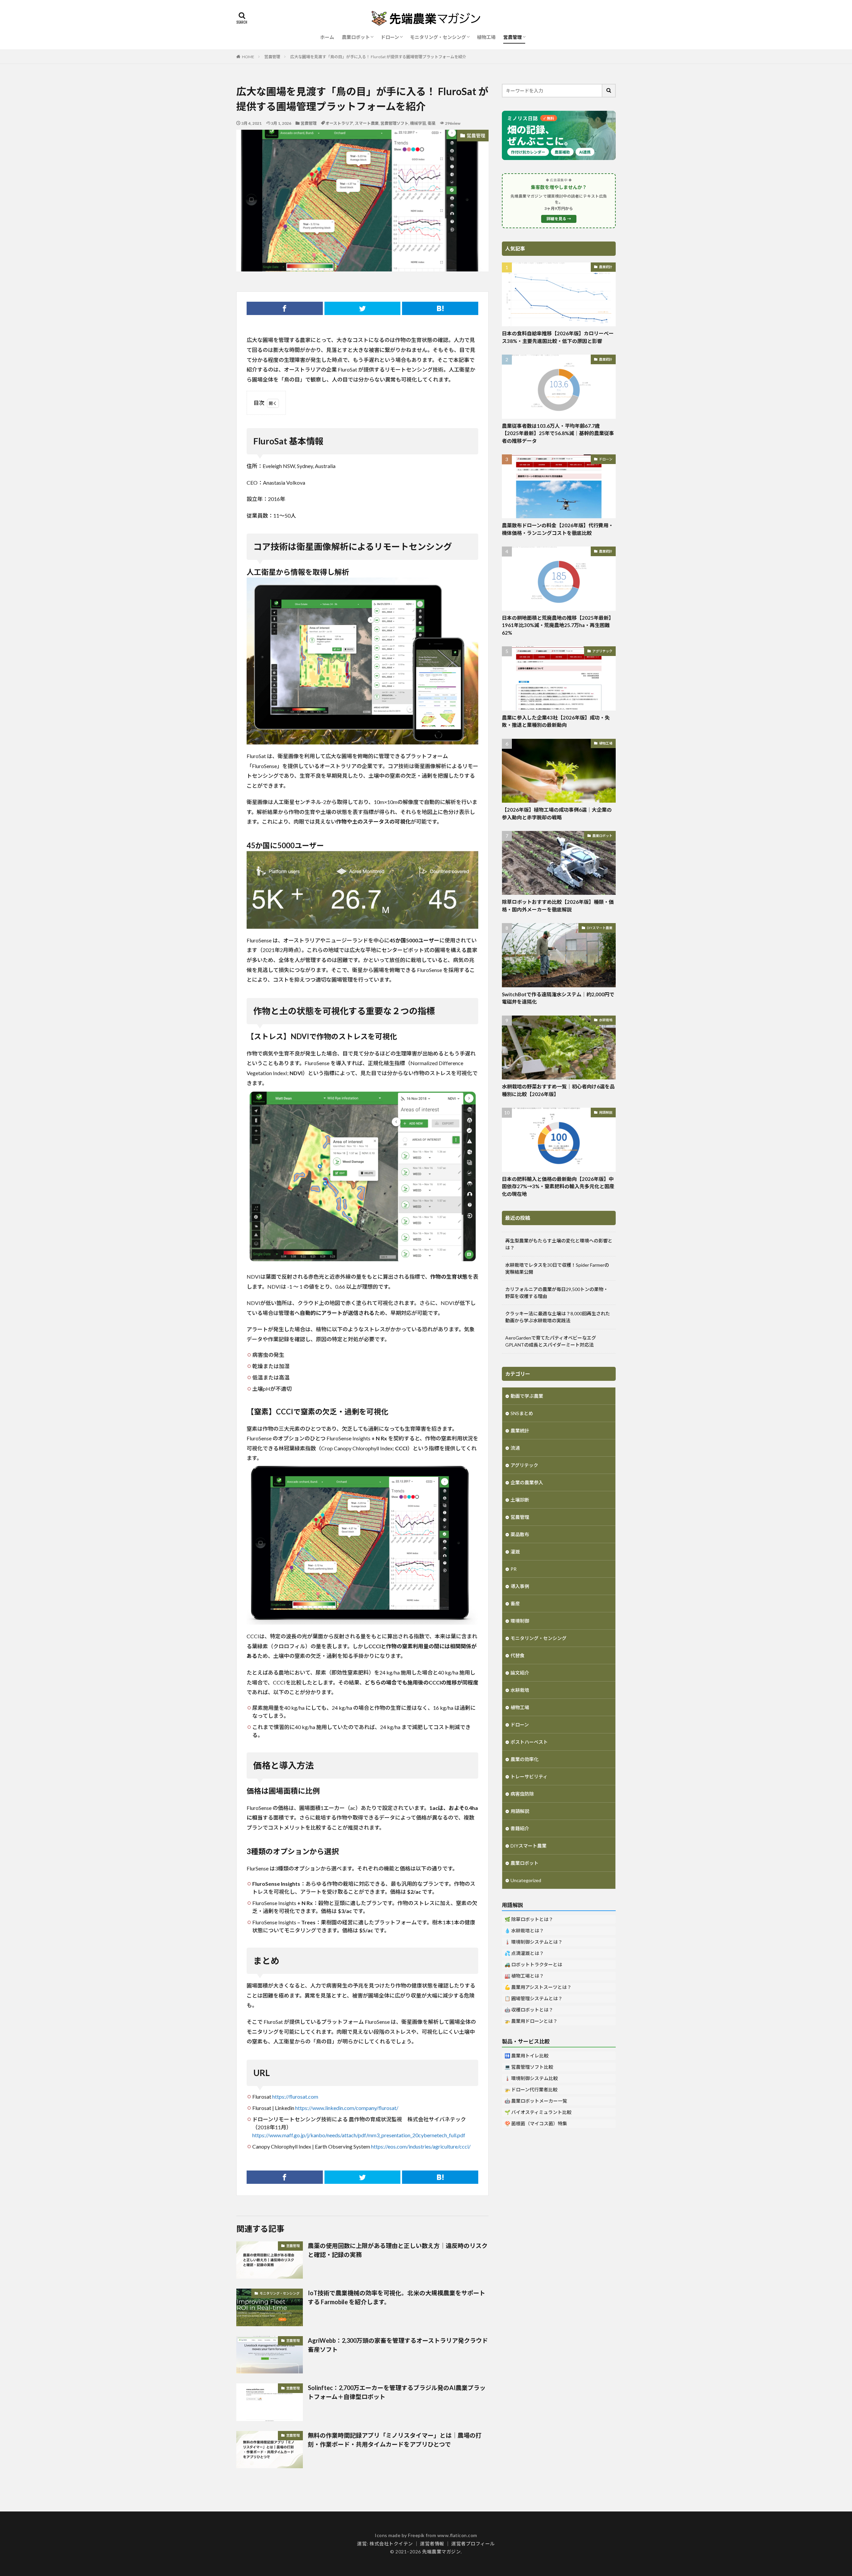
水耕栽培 (606, 1020)
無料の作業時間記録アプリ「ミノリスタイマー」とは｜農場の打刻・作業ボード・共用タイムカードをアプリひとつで (395, 2440)
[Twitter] (363, 308)
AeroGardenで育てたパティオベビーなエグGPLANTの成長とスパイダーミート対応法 (551, 1341)
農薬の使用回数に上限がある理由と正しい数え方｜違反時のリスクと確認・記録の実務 (398, 2250)
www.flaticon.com (457, 2535)
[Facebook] (285, 308)
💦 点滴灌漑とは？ (524, 1953)
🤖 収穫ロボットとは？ (529, 2010)
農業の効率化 (525, 1759)
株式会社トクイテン (391, 2544)
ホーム (327, 37)
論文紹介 (520, 1673)
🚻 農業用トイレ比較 (527, 2056)
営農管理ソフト (394, 123)
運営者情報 (432, 2544)
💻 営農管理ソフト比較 (529, 2067)
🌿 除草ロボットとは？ (529, 1919)
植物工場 (486, 37)
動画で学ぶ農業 (527, 1396)
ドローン (390, 37)
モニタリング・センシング (438, 37)
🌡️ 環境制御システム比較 (531, 2078)
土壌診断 (520, 1500)
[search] (609, 91)
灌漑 (515, 1552)
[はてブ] (440, 308)
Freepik (416, 2535)
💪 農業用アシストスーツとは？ (538, 1987)
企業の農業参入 (527, 1482)
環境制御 (520, 1621)
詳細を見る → (559, 219)
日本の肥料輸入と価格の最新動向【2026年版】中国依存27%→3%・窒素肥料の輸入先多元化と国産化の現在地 (558, 1186)
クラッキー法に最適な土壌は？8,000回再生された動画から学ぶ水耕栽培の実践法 (558, 1317)
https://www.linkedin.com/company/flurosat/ (347, 2108)
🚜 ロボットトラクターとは (533, 1964)
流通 (515, 1448)
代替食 (518, 1655)
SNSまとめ (522, 1413)
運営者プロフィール (473, 2544)
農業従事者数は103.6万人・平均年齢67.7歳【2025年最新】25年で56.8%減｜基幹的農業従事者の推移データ (558, 433)
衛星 (432, 123)
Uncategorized (526, 1880)
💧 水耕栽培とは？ (524, 1931)
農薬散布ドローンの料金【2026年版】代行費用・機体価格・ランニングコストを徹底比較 (558, 529)
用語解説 (606, 1112)
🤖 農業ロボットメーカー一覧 (536, 2101)
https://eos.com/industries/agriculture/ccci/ (421, 2146)
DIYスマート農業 (600, 928)
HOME (248, 57)
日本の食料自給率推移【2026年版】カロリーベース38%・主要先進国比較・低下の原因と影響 (558, 337)
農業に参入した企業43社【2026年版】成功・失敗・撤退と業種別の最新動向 (556, 721)
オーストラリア (339, 123)
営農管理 (513, 37)
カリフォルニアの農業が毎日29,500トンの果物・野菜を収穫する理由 (557, 1293)
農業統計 (606, 267)
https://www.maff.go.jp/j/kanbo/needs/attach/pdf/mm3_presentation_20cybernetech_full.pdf (359, 2135)
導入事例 (520, 1586)
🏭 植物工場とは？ (524, 1976)
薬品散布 (520, 1534)
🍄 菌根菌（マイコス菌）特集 (536, 2123)
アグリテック (602, 651)
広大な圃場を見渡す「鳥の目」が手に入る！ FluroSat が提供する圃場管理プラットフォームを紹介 (378, 57)
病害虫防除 (522, 1794)
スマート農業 (367, 123)
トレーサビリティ (529, 1776)
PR (514, 1569)
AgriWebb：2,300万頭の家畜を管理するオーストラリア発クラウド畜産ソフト (398, 2345)
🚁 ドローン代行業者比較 (531, 2090)
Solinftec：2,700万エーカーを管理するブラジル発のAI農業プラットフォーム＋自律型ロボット (397, 2392)
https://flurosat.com (295, 2096)
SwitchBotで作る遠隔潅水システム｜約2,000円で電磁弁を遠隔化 (558, 998)
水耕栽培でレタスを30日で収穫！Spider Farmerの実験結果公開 (557, 1268)
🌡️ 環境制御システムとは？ (533, 1942)
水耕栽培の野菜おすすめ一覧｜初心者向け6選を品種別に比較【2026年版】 (558, 1090)
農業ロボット (356, 37)
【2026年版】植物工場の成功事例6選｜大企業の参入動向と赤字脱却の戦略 (557, 813)
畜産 (515, 1604)
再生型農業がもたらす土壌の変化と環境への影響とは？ (559, 1244)
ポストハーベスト (529, 1742)
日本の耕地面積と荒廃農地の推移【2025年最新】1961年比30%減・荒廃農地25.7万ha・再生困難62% (558, 625)
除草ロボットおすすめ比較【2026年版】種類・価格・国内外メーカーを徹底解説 (558, 906)
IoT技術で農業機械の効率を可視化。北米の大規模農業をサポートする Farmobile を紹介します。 (397, 2297)
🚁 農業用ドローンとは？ (531, 2021)
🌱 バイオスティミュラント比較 (538, 2112)
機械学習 (418, 123)
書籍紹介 (520, 1828)
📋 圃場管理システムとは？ (533, 1998)
